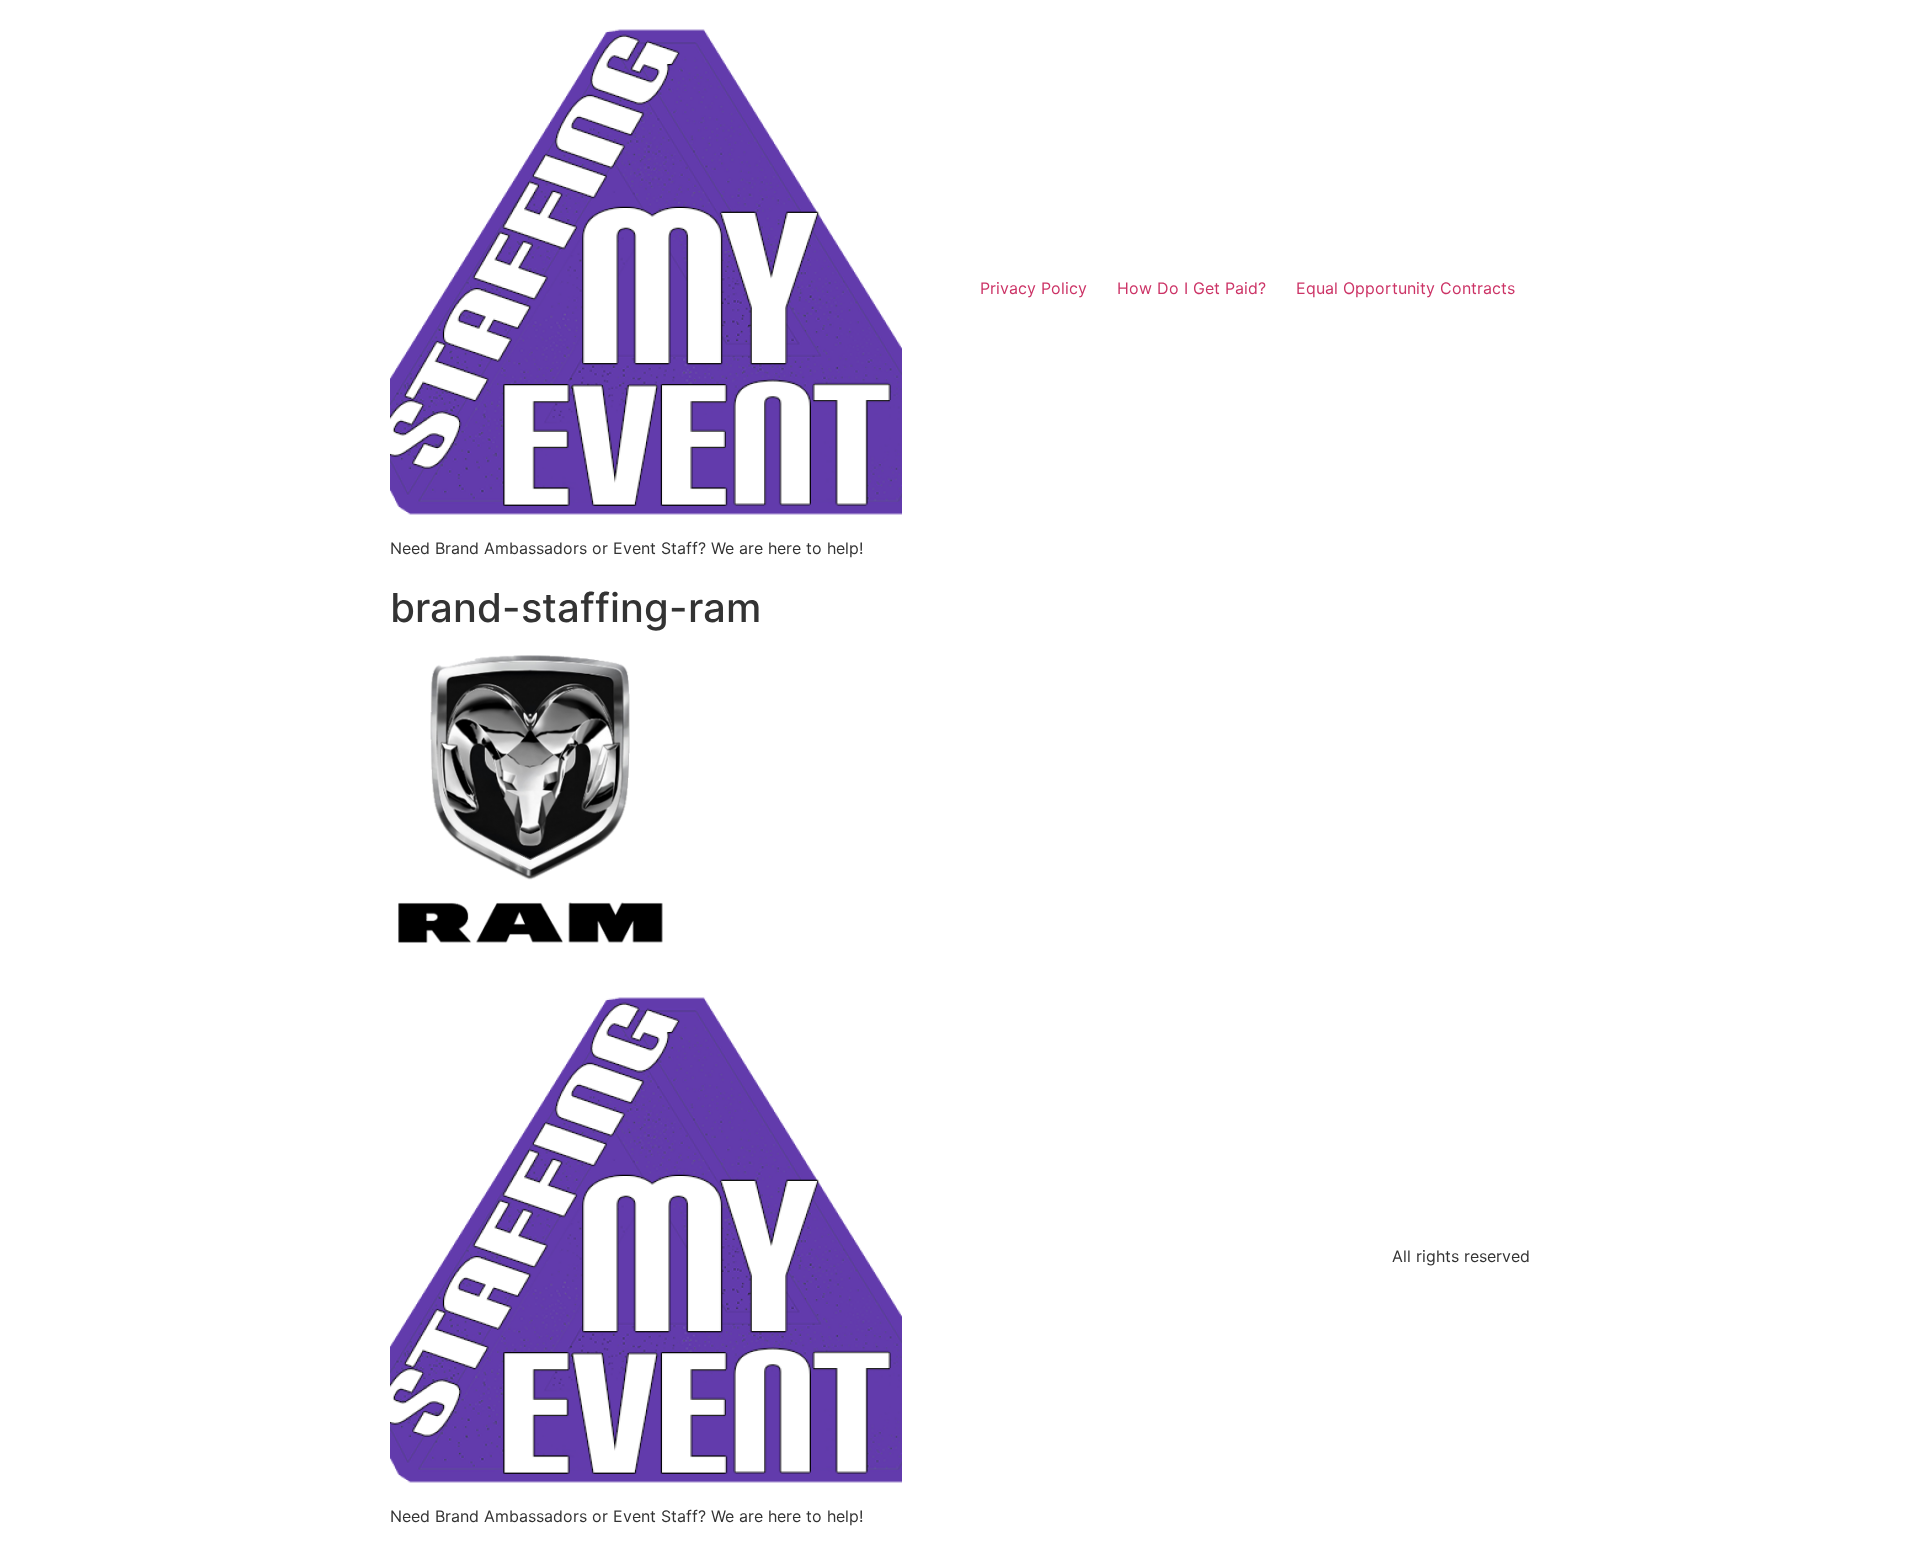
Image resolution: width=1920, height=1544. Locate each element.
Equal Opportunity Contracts (1405, 288)
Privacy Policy (1033, 288)
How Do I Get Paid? (1191, 288)
